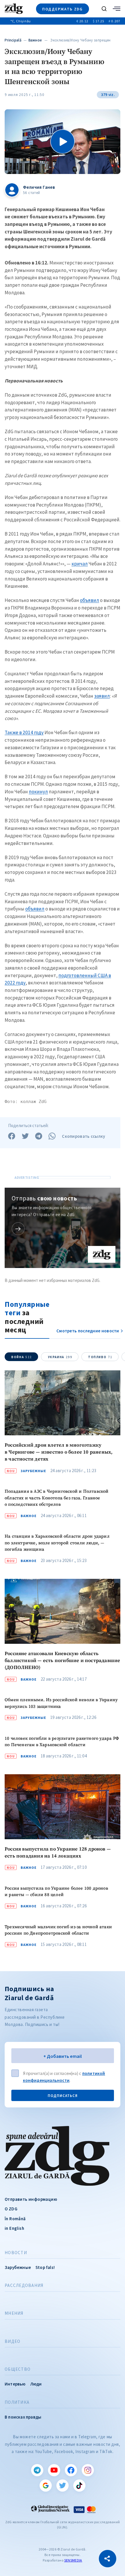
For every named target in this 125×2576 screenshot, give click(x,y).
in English (14, 2228)
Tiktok (79, 2486)
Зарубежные (33, 1471)
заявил (102, 696)
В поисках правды (23, 2417)
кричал (80, 564)
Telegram (37, 2470)
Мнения (14, 2313)
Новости (16, 2253)
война (22, 1357)
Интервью (15, 2384)
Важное (35, 40)
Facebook (71, 2470)
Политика (17, 2402)
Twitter (63, 2486)
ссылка (18, 1229)
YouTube (54, 2470)
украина (60, 1357)
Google (46, 2486)
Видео (12, 2341)
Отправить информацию (31, 2199)
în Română (15, 2219)
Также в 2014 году (24, 732)
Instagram (88, 2470)
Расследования (24, 2285)
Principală (13, 40)
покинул (38, 792)
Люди (36, 2384)
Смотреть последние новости (88, 1331)
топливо (100, 1357)
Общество (18, 2369)
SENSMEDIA (73, 2560)
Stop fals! (45, 2267)
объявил (90, 600)
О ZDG (11, 2209)
